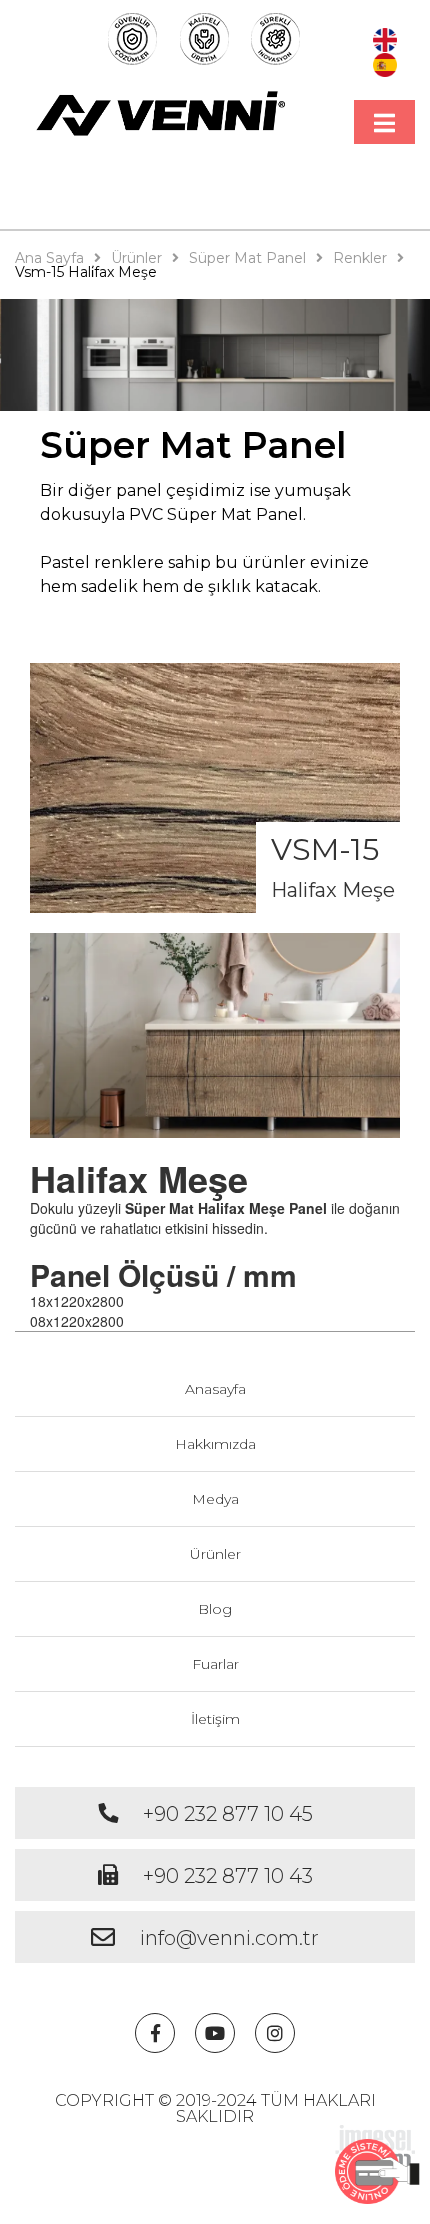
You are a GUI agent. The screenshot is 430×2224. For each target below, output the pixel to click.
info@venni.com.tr (229, 1938)
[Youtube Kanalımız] (215, 2033)
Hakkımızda (215, 1444)
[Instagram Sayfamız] (275, 2033)
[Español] (385, 62)
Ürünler (215, 1554)
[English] (385, 38)
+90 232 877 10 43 (228, 1876)
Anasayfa (215, 1389)
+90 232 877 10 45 (228, 1814)
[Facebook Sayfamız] (155, 2033)
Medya (215, 1499)
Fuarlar (215, 1664)
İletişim (215, 1719)
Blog (215, 1609)
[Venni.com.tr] (161, 113)
